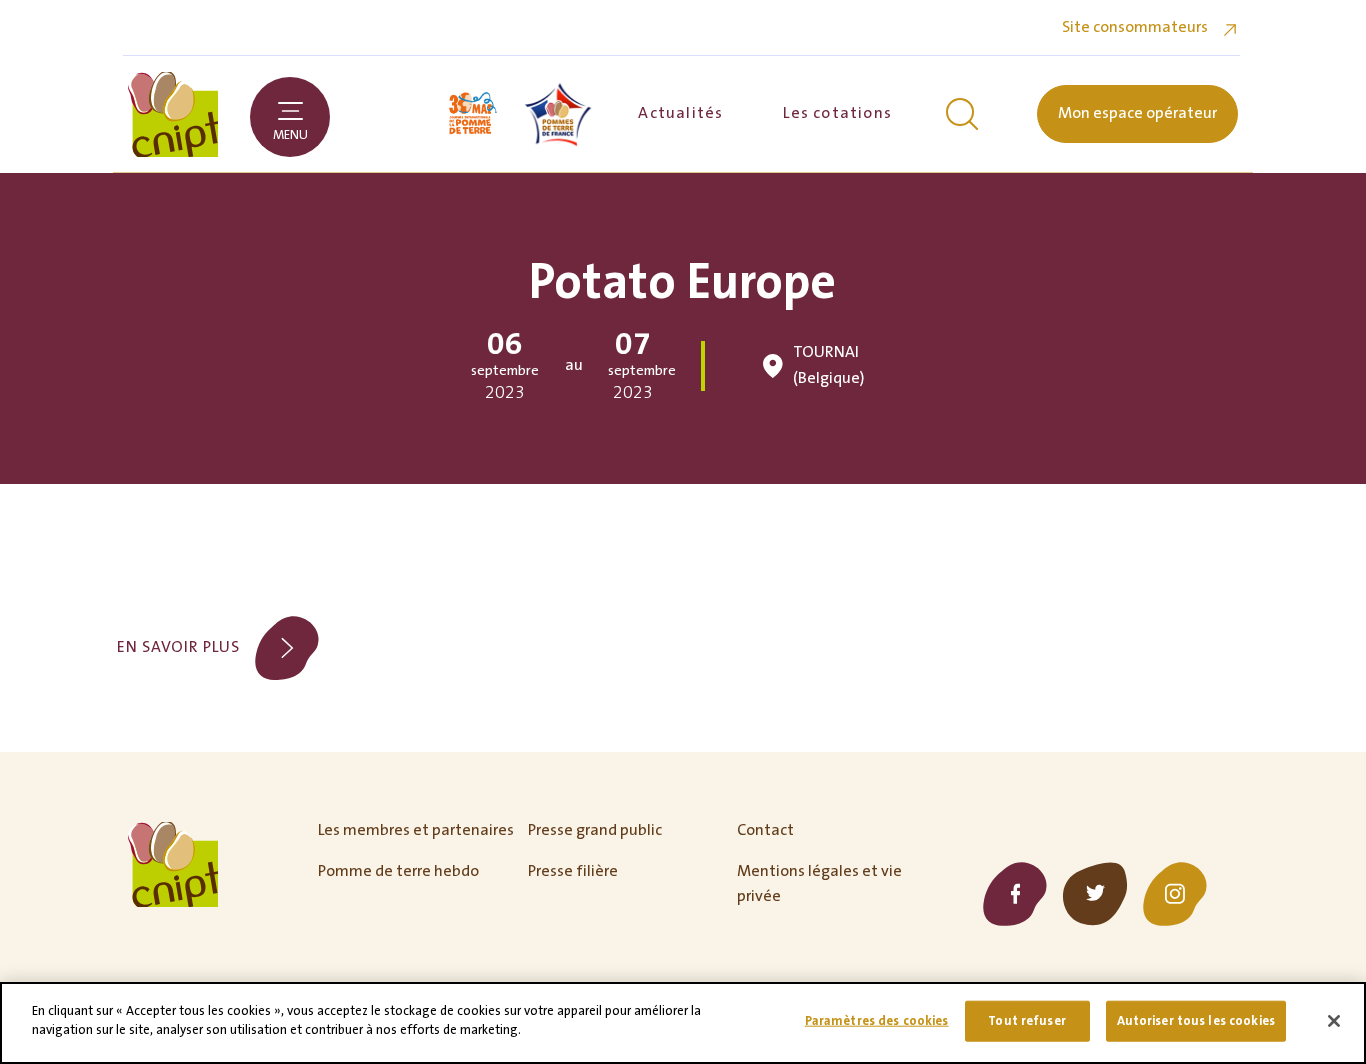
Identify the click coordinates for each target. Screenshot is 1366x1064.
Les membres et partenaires (416, 830)
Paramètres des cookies (877, 1021)
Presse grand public (595, 830)
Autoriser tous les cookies (1196, 1021)
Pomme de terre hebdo (398, 871)
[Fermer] (1334, 1021)
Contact (765, 830)
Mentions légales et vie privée (819, 884)
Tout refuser (1027, 1021)
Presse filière (573, 871)
